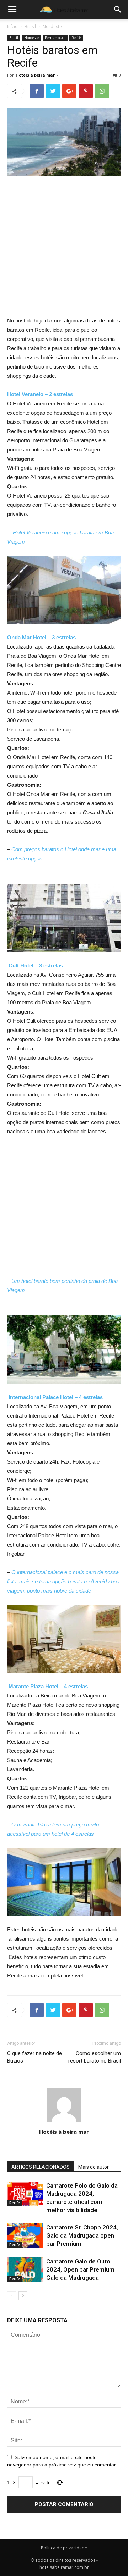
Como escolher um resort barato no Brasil (95, 2057)
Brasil (30, 26)
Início (12, 26)
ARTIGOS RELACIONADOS (41, 2167)
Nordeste (52, 26)
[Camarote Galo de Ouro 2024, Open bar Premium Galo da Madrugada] (25, 2270)
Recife (76, 38)
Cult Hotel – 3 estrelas (36, 966)
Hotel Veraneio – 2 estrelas (40, 394)
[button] (118, 10)
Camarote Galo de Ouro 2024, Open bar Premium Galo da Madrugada (80, 2269)
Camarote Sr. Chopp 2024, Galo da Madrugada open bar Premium (82, 2235)
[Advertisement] (64, 249)
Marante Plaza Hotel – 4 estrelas (48, 1686)
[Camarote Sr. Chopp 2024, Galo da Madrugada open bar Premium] (25, 2236)
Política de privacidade (64, 2548)
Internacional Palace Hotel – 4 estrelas (56, 1397)
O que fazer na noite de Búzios (34, 2057)
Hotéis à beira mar (35, 75)
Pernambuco (55, 38)
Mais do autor (94, 2167)
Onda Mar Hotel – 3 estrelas (41, 637)
